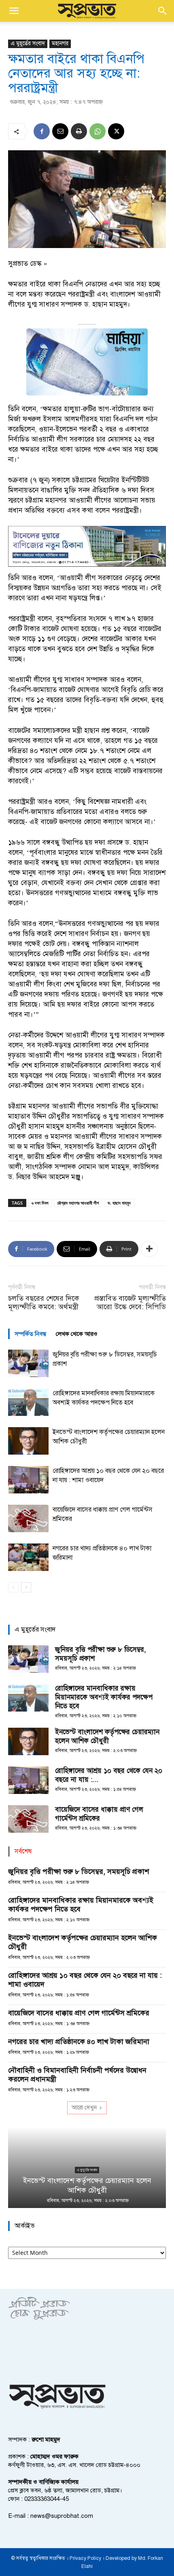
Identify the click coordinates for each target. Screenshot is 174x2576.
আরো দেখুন (84, 2108)
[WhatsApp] (98, 131)
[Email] (60, 131)
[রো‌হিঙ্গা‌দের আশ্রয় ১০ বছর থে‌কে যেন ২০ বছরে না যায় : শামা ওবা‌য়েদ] (28, 1480)
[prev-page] (13, 1587)
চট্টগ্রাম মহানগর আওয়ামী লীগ (78, 1203)
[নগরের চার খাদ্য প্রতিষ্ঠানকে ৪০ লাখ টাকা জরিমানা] (28, 1557)
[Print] (79, 131)
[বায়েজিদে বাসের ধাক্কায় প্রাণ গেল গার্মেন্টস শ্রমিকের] (28, 1519)
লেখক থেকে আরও (77, 1334)
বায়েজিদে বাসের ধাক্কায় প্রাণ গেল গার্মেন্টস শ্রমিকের (99, 1814)
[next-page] (26, 1587)
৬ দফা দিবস (40, 1203)
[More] (149, 1249)
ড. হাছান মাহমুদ (119, 1203)
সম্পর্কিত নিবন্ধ (30, 1334)
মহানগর (60, 43)
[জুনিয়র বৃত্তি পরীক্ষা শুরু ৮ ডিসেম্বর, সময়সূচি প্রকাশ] (28, 1364)
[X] (116, 131)
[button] (14, 11)
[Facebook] (42, 131)
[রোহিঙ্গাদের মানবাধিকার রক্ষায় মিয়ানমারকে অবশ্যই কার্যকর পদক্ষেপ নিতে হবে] (28, 1402)
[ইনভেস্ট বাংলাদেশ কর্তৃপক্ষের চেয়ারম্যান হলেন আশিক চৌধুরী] (28, 1441)
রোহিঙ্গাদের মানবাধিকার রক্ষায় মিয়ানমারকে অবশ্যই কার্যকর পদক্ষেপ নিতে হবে (104, 1697)
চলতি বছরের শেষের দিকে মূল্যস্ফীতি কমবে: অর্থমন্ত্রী (44, 1303)
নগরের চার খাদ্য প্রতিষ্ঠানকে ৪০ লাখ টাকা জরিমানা (79, 2042)
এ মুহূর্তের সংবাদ (28, 43)
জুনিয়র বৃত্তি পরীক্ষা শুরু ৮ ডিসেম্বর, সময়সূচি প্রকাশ (79, 1872)
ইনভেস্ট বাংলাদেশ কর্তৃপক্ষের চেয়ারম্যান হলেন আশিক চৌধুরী (107, 1736)
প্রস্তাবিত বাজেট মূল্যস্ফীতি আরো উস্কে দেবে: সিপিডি (130, 1303)
